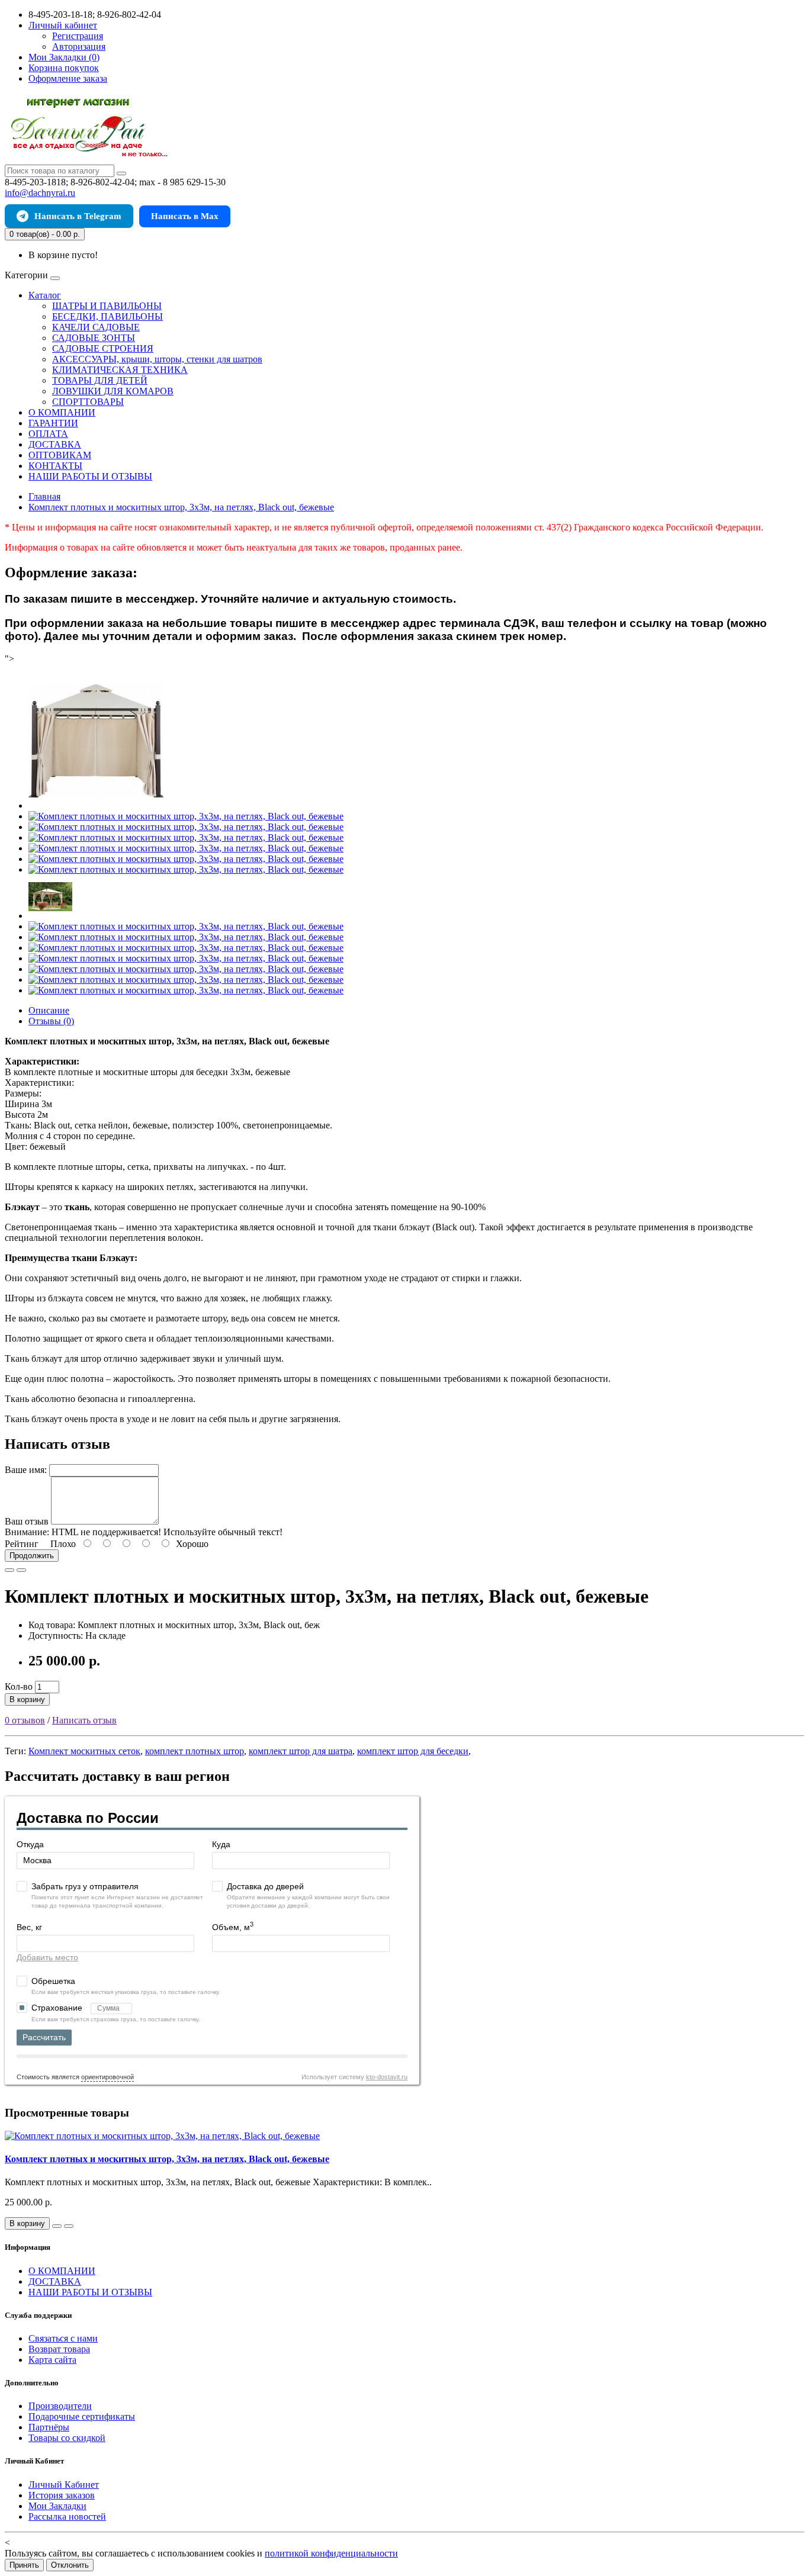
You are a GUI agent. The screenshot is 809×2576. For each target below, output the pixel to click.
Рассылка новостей (67, 2516)
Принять (24, 2565)
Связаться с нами (63, 2338)
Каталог (45, 295)
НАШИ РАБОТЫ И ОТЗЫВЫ (90, 476)
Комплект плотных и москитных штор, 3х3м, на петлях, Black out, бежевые (167, 2159)
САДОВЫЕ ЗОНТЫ (94, 338)
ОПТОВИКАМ (60, 455)
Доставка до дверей (265, 1886)
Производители (60, 2406)
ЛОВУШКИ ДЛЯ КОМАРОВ (113, 391)
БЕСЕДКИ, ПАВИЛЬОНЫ (107, 316)
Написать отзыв (84, 1720)
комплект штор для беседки (413, 1751)
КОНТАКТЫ (55, 466)
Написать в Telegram (78, 216)
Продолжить (32, 1556)
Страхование (58, 2008)
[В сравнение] (21, 1570)
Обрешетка (53, 1981)
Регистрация (78, 36)
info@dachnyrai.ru (40, 193)
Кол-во (19, 1686)
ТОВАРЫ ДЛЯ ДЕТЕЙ (100, 380)
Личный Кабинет (64, 2485)
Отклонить (70, 2565)
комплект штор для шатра (301, 1751)
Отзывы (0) (51, 1021)
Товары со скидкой (67, 2438)
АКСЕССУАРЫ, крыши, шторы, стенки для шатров (157, 359)
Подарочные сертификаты (82, 2416)
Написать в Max (185, 216)
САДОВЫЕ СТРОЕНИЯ (103, 348)
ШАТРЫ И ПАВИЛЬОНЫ (107, 306)
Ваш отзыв (27, 1521)
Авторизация (79, 46)
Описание (49, 1010)
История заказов (62, 2495)
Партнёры (49, 2427)
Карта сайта (52, 2360)
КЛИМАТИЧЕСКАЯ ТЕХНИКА (120, 370)
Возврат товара (59, 2349)
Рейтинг (22, 1544)
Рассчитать (44, 2037)
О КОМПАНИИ (62, 412)
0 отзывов (25, 1720)
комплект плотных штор (195, 1751)
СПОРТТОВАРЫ (88, 402)
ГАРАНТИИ (53, 423)
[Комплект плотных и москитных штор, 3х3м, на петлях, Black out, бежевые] (96, 805)
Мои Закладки (57, 2506)
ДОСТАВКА (55, 444)
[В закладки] (9, 1570)
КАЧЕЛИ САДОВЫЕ (96, 327)
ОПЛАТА (48, 434)
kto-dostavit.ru (387, 2077)
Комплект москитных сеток (84, 1751)
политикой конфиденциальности (331, 2553)
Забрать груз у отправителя (85, 1886)
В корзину (27, 1699)
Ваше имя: (26, 1470)
